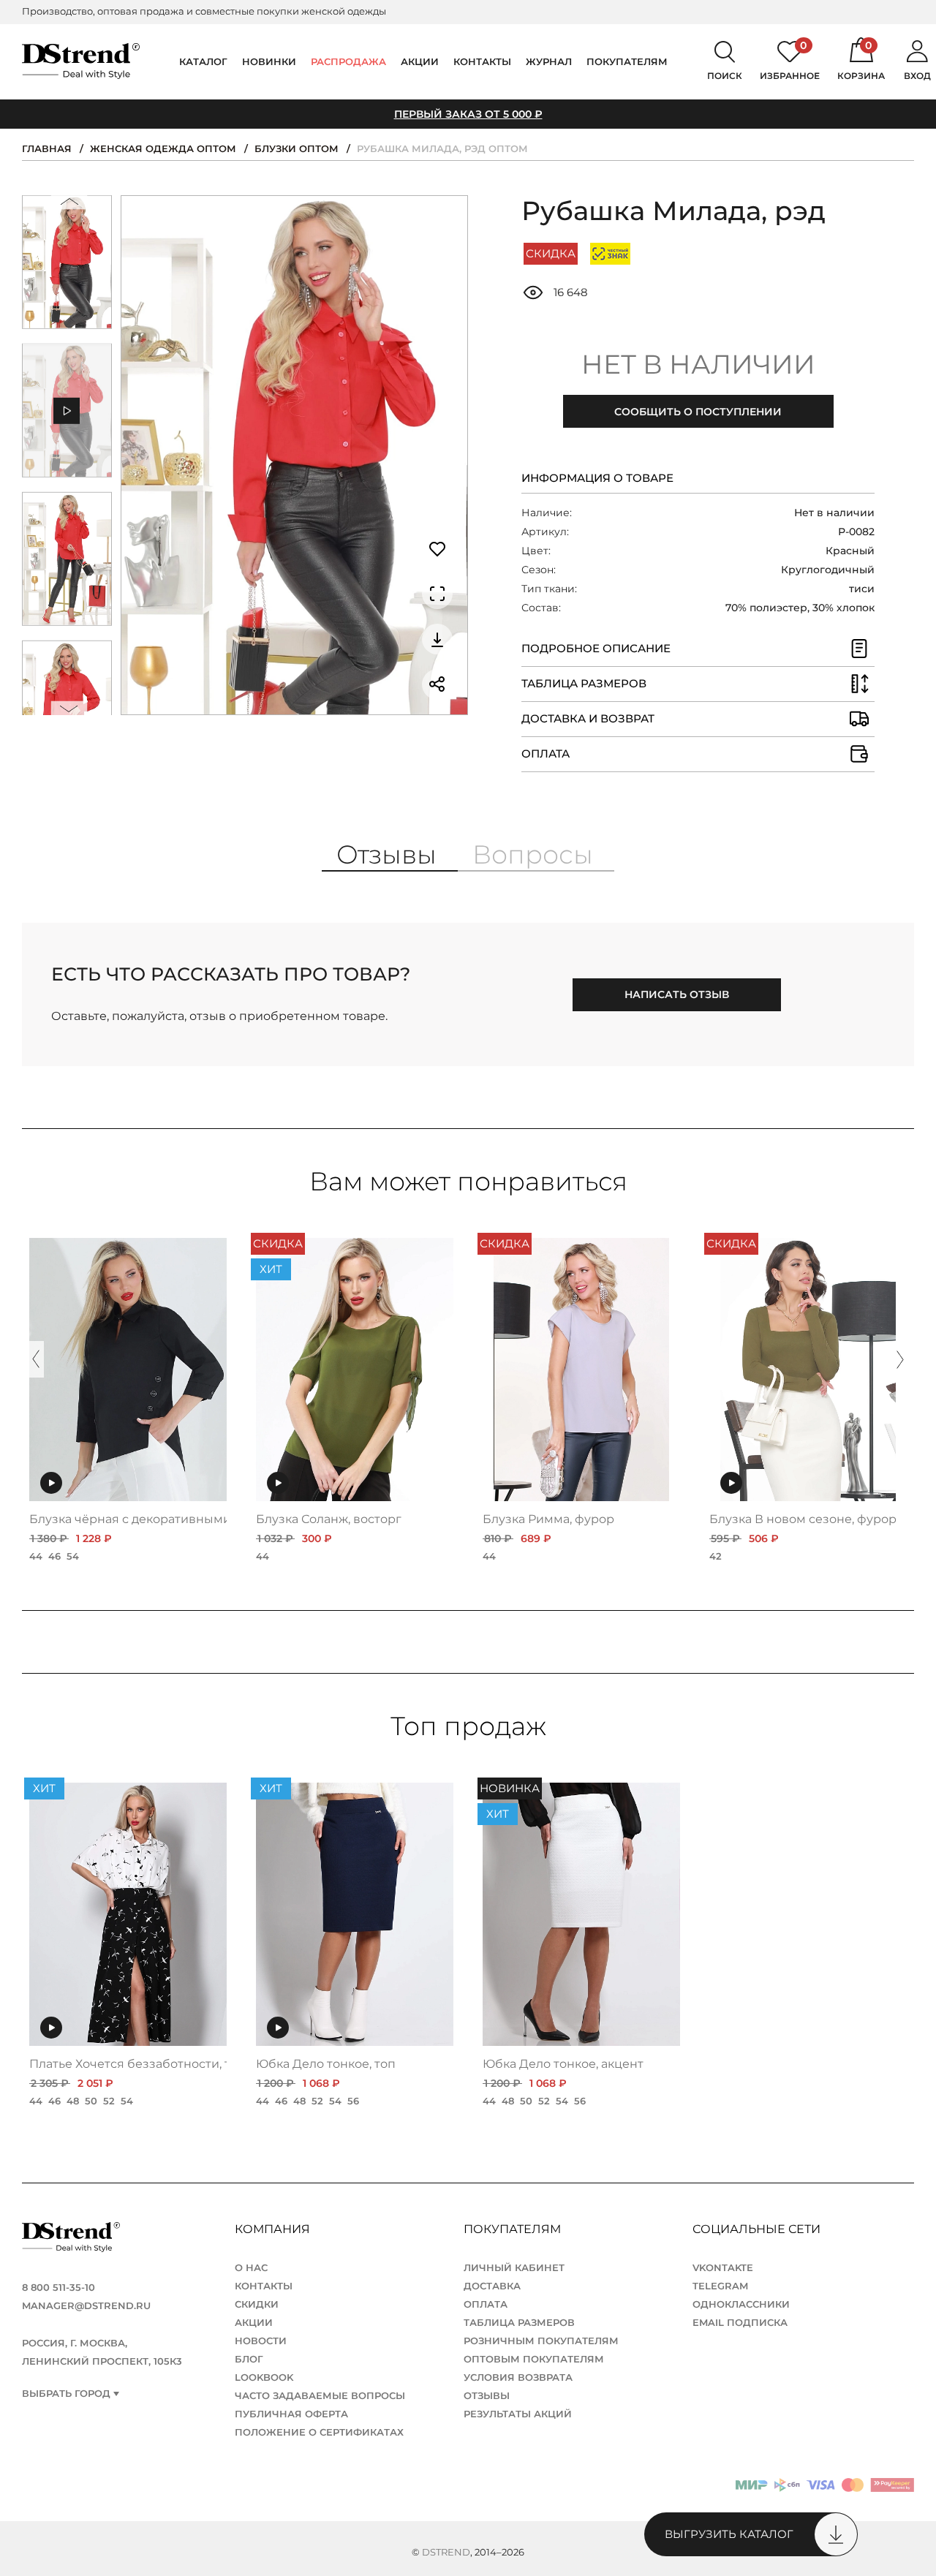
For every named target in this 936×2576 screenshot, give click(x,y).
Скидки (257, 2304)
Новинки (269, 61)
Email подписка (740, 2322)
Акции (420, 61)
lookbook (264, 2377)
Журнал (549, 61)
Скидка (551, 253)
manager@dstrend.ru (86, 2305)
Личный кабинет (514, 2267)
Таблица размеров (519, 2322)
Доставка (492, 2286)
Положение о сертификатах (319, 2432)
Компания (274, 2229)
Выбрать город (66, 2394)
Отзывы (487, 2395)
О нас (251, 2267)
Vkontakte (723, 2267)
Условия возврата (518, 2377)
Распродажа (348, 61)
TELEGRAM (720, 2286)
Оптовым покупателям (534, 2359)
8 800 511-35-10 (58, 2287)
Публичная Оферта (291, 2414)
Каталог (203, 61)
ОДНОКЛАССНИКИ (741, 2304)
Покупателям (514, 2229)
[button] (69, 205)
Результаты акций (518, 2414)
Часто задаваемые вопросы (320, 2395)
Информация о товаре (597, 478)
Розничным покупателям (541, 2341)
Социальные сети (758, 2229)
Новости (261, 2341)
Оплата (486, 2304)
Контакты (482, 61)
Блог (249, 2359)
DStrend (446, 2552)
